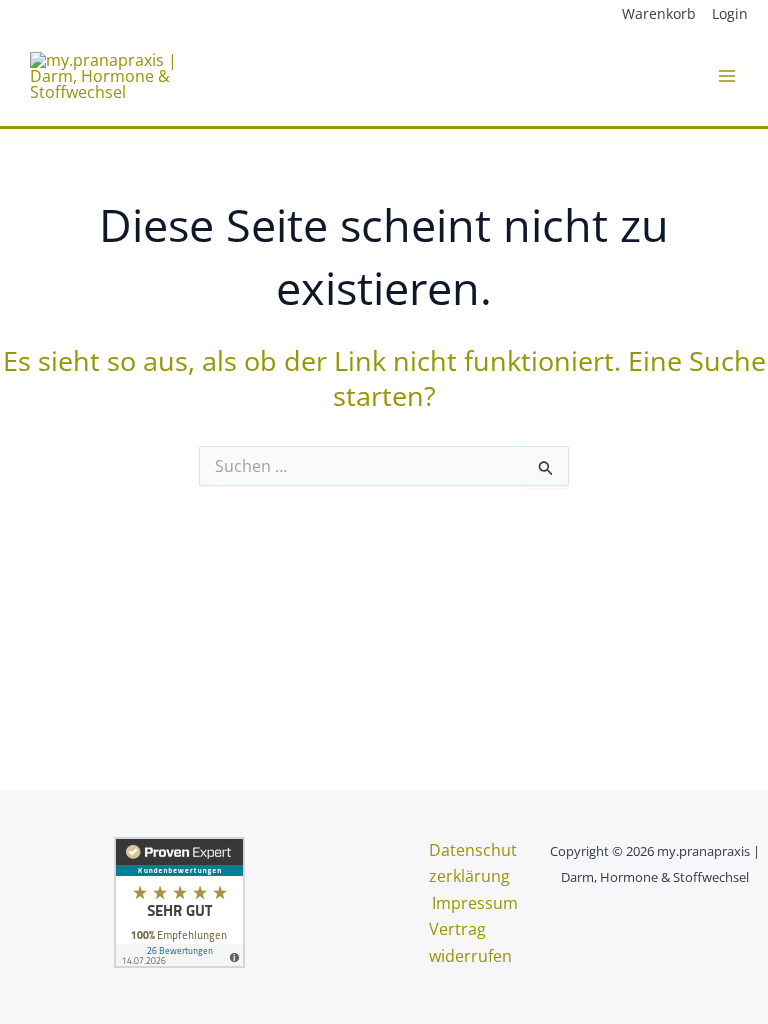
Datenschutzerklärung (473, 863)
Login (730, 13)
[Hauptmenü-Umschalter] (727, 76)
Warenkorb (659, 13)
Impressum (475, 903)
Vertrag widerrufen (470, 942)
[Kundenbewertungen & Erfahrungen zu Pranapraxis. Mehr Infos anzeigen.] (179, 901)
